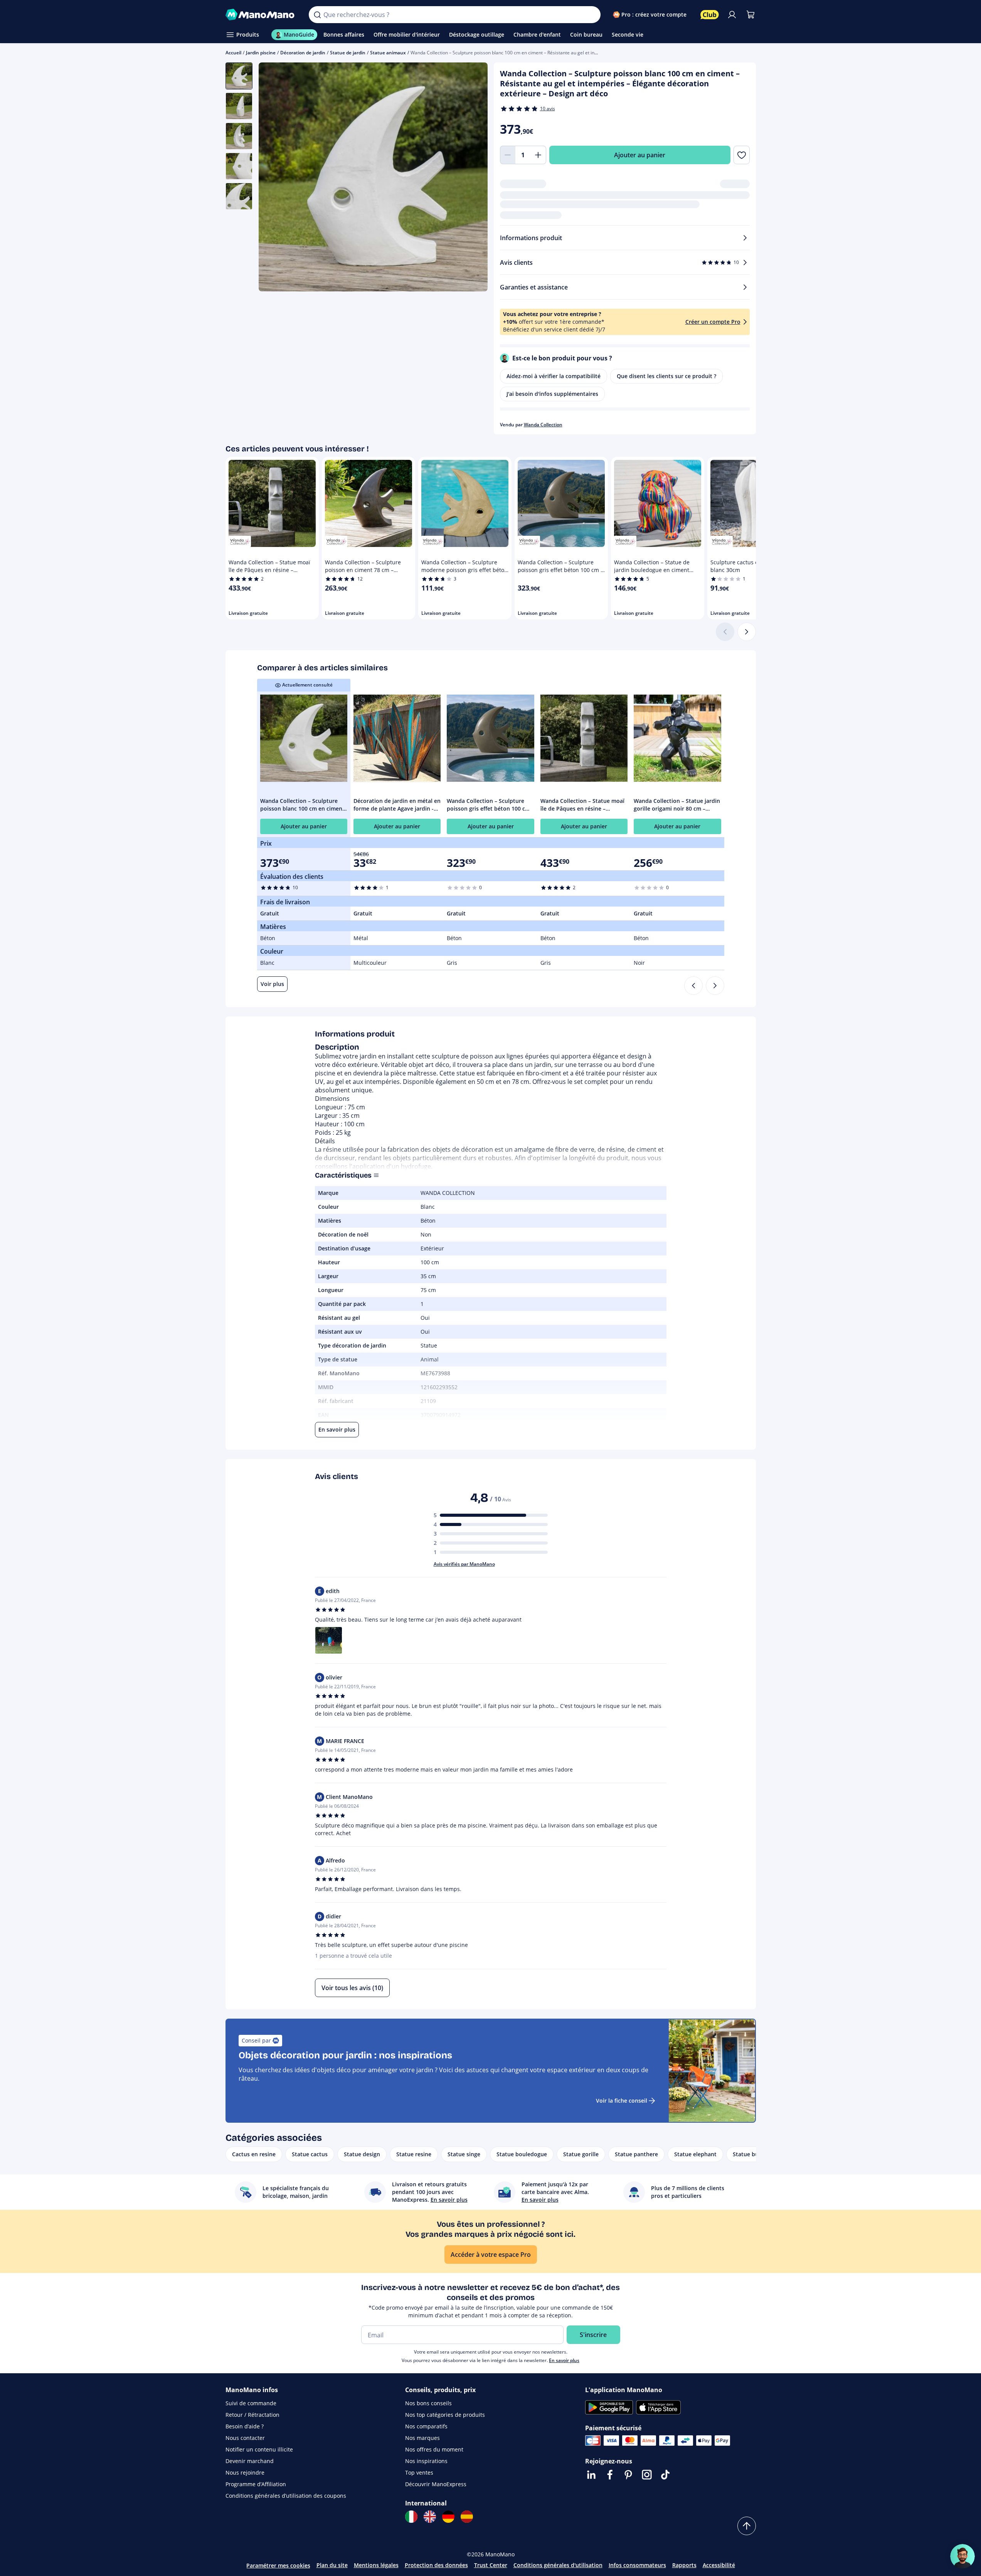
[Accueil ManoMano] (261, 15)
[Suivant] (747, 632)
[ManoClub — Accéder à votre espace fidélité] (710, 15)
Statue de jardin (348, 53)
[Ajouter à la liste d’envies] (741, 155)
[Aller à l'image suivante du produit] (472, 178)
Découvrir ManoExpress (436, 2484)
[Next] (715, 986)
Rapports (684, 2565)
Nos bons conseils (428, 2403)
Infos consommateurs (637, 2565)
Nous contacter (245, 2438)
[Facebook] (610, 2475)
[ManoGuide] (962, 2556)
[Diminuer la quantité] (508, 155)
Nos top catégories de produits (445, 2415)
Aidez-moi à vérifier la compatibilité (554, 376)
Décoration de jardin (303, 53)
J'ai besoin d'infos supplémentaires (552, 394)
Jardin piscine (261, 53)
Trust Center (491, 2565)
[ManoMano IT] (411, 2517)
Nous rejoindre (245, 2473)
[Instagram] (647, 2475)
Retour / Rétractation (252, 2415)
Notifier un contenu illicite (259, 2449)
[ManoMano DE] (448, 2517)
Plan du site (332, 2565)
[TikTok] (665, 2475)
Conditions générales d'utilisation (558, 2565)
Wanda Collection (543, 425)
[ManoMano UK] (430, 2517)
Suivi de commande (251, 2403)
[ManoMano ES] (467, 2517)
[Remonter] (747, 2526)
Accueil (233, 53)
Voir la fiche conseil (622, 2101)
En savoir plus (564, 2360)
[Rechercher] (317, 15)
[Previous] (693, 986)
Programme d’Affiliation (256, 2484)
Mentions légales (376, 2565)
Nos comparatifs (426, 2426)
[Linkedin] (591, 2475)
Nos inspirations (426, 2461)
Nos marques (422, 2438)
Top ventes (419, 2473)
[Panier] (750, 15)
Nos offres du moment (434, 2449)
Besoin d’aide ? (245, 2426)
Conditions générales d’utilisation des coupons (286, 2496)
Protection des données (436, 2565)
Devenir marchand (250, 2461)
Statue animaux (388, 53)
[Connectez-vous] (732, 15)
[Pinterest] (628, 2475)
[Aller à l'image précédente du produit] (274, 178)
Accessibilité (719, 2565)
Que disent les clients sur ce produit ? (666, 376)
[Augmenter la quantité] (538, 155)
